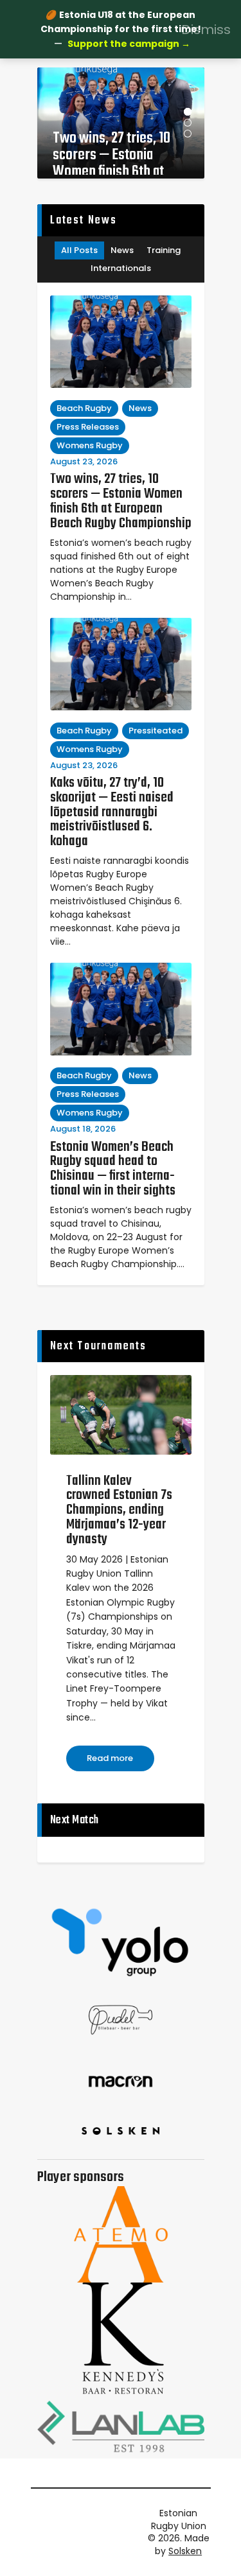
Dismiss (206, 29)
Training (164, 250)
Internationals (121, 268)
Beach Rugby (84, 408)
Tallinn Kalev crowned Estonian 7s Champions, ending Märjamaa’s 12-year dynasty (119, 1511)
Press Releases (88, 427)
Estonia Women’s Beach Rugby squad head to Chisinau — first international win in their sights (113, 1169)
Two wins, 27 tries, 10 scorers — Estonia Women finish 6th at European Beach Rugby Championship (116, 153)
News (122, 250)
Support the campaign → (129, 44)
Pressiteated (156, 731)
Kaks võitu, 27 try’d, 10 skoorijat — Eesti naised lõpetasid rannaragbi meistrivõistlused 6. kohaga (112, 812)
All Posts (79, 250)
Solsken (185, 2551)
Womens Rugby (90, 445)
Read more (110, 1758)
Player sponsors (81, 2177)
